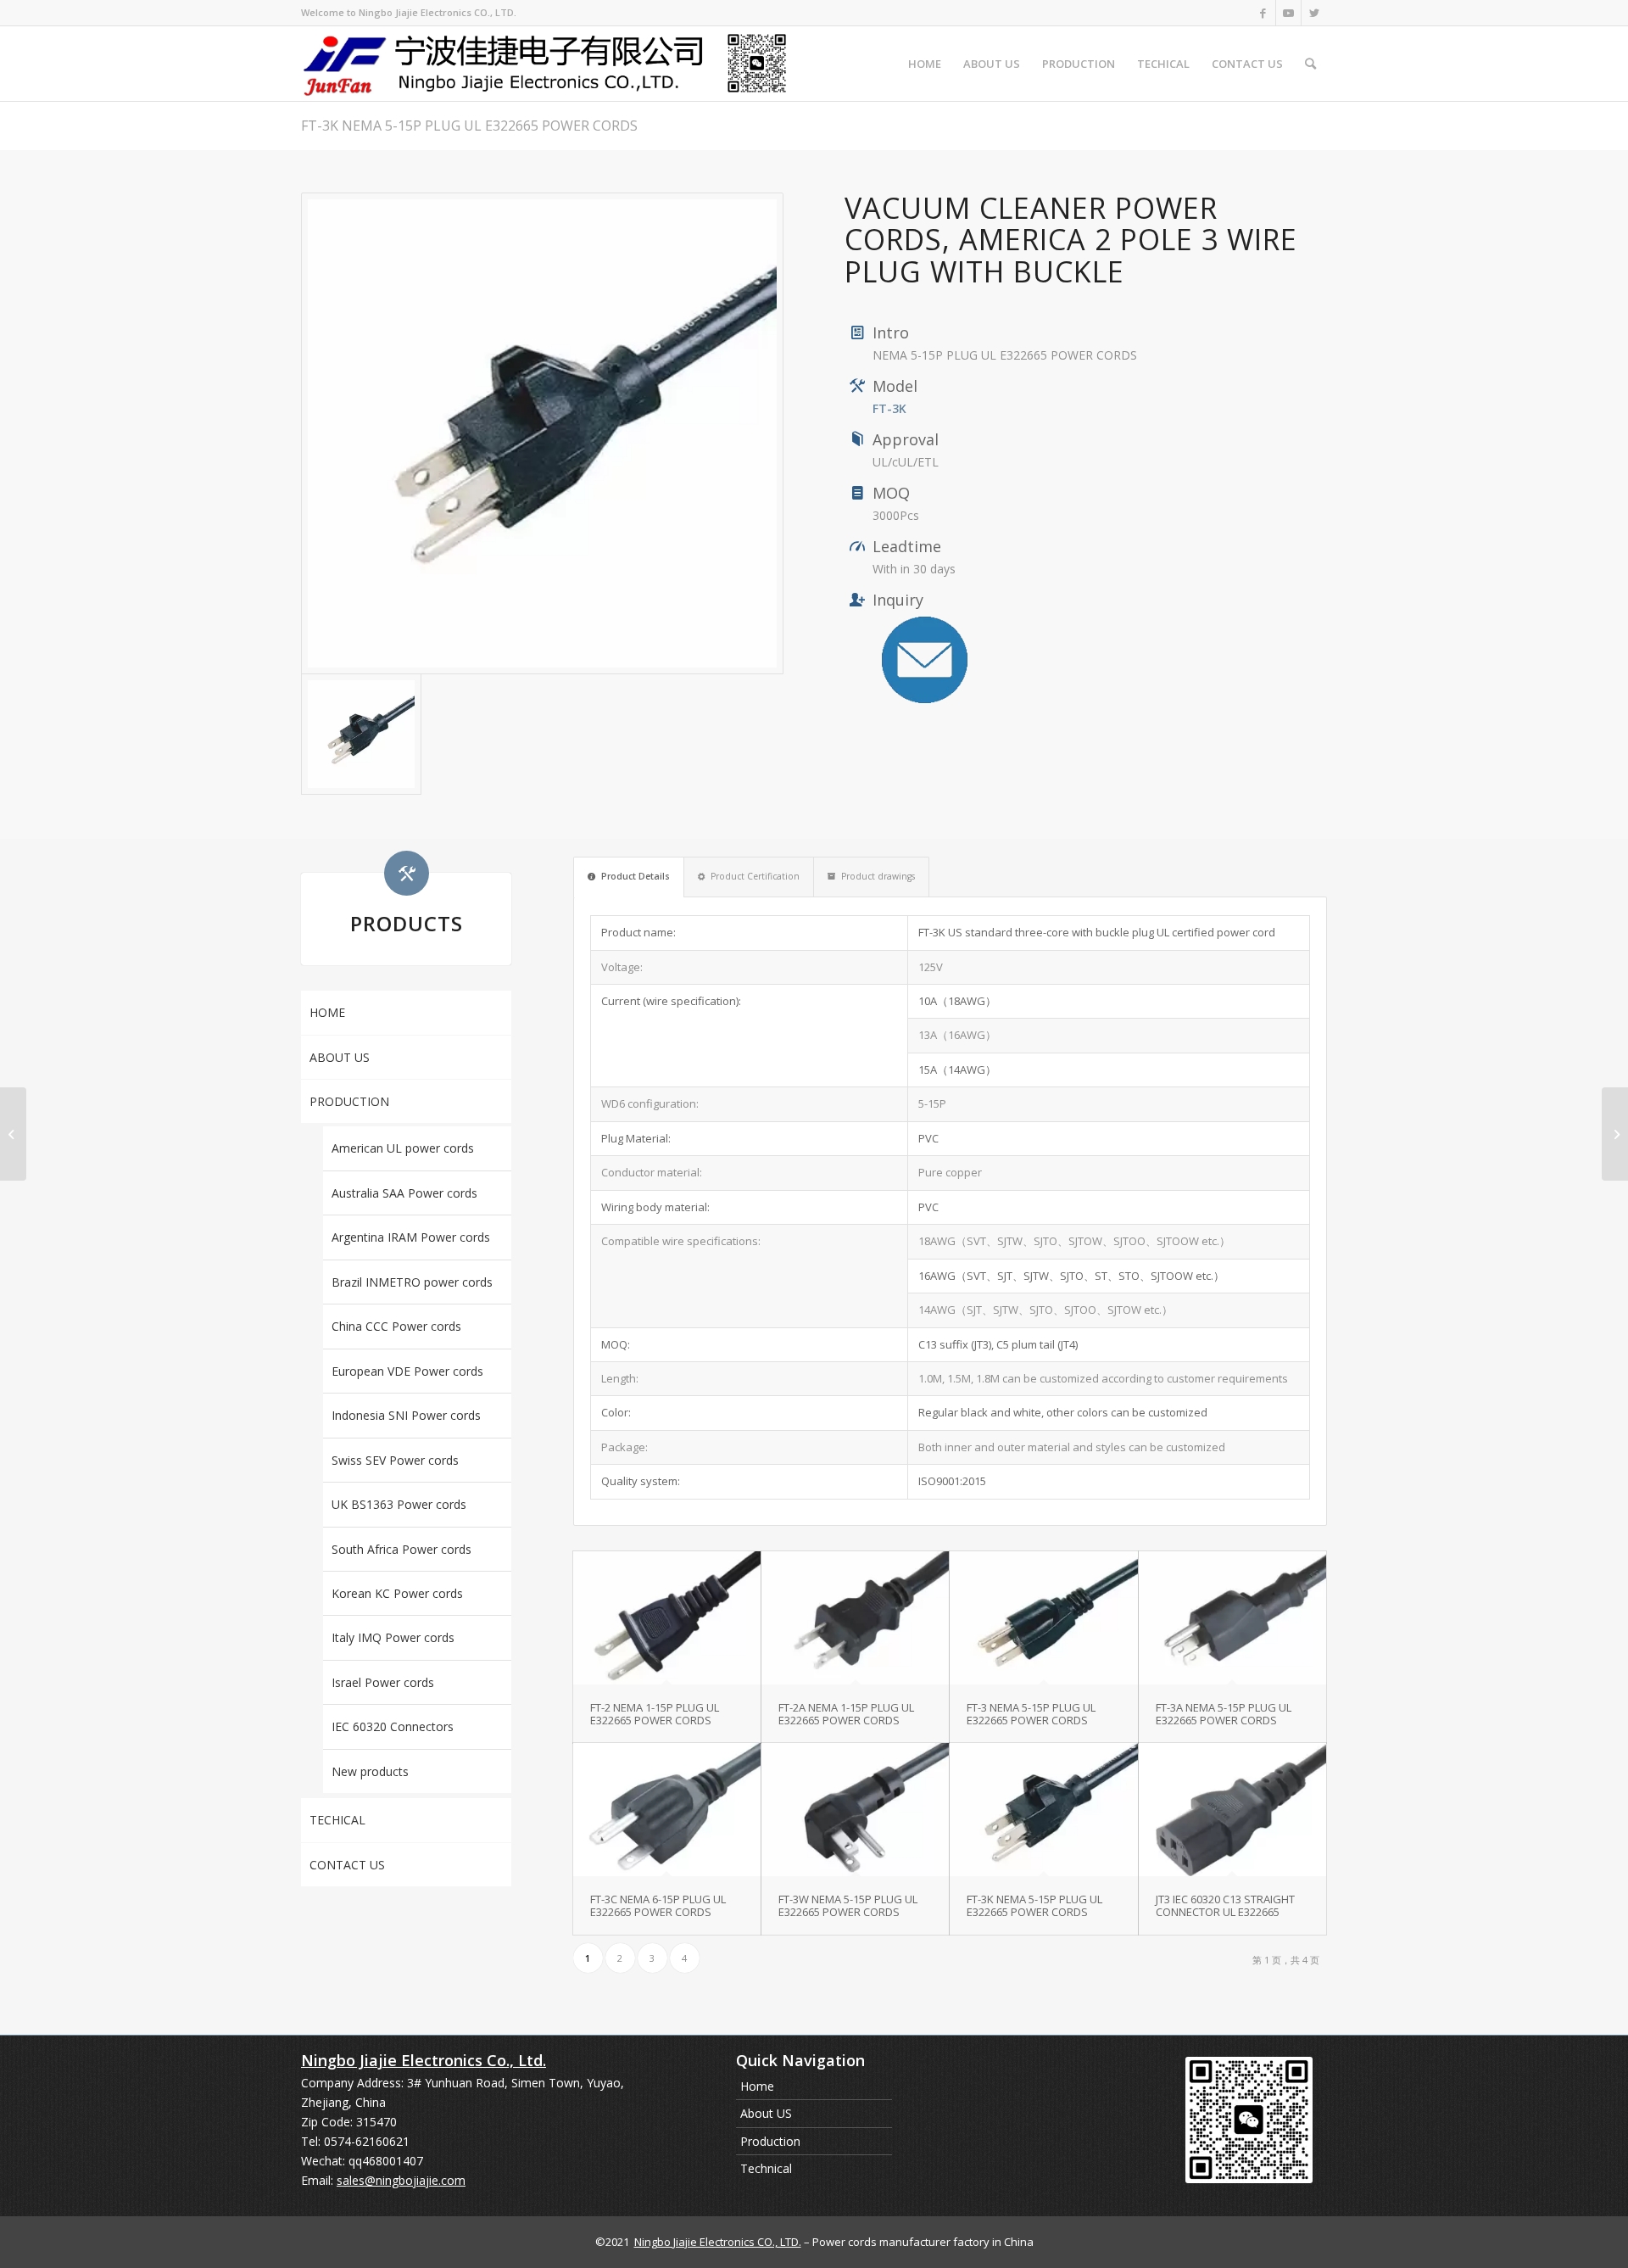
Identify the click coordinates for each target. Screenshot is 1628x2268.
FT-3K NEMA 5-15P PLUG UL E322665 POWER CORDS (469, 126)
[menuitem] (925, 64)
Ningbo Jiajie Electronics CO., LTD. (718, 2242)
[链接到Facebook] (1263, 13)
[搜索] (1310, 64)
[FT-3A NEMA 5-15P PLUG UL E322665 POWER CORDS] (1232, 1618)
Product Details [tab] (636, 876)
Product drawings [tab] (878, 876)
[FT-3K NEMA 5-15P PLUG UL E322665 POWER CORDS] (542, 434)
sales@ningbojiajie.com (401, 2180)
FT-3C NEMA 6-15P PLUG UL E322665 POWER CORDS (658, 1905)
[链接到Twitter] (1314, 13)
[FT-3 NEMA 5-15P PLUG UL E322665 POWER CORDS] (1043, 1618)
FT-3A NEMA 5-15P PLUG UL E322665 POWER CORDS (1224, 1713)
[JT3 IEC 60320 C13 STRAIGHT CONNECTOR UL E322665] (1232, 1810)
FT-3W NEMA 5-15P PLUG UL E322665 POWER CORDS (848, 1905)
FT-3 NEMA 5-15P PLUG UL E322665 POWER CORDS (1031, 1713)
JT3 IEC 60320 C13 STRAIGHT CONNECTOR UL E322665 (1225, 1905)
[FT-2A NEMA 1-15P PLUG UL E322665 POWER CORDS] (855, 1618)
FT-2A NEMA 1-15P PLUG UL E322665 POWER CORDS (846, 1713)
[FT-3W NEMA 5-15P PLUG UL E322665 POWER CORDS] (855, 1810)
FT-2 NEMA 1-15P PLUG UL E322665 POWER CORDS (655, 1713)
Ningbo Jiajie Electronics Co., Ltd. (424, 2060)
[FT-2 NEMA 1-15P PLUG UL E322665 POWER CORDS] (667, 1618)
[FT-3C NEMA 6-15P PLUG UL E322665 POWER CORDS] (667, 1810)
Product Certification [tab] (755, 876)
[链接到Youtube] (1288, 13)
